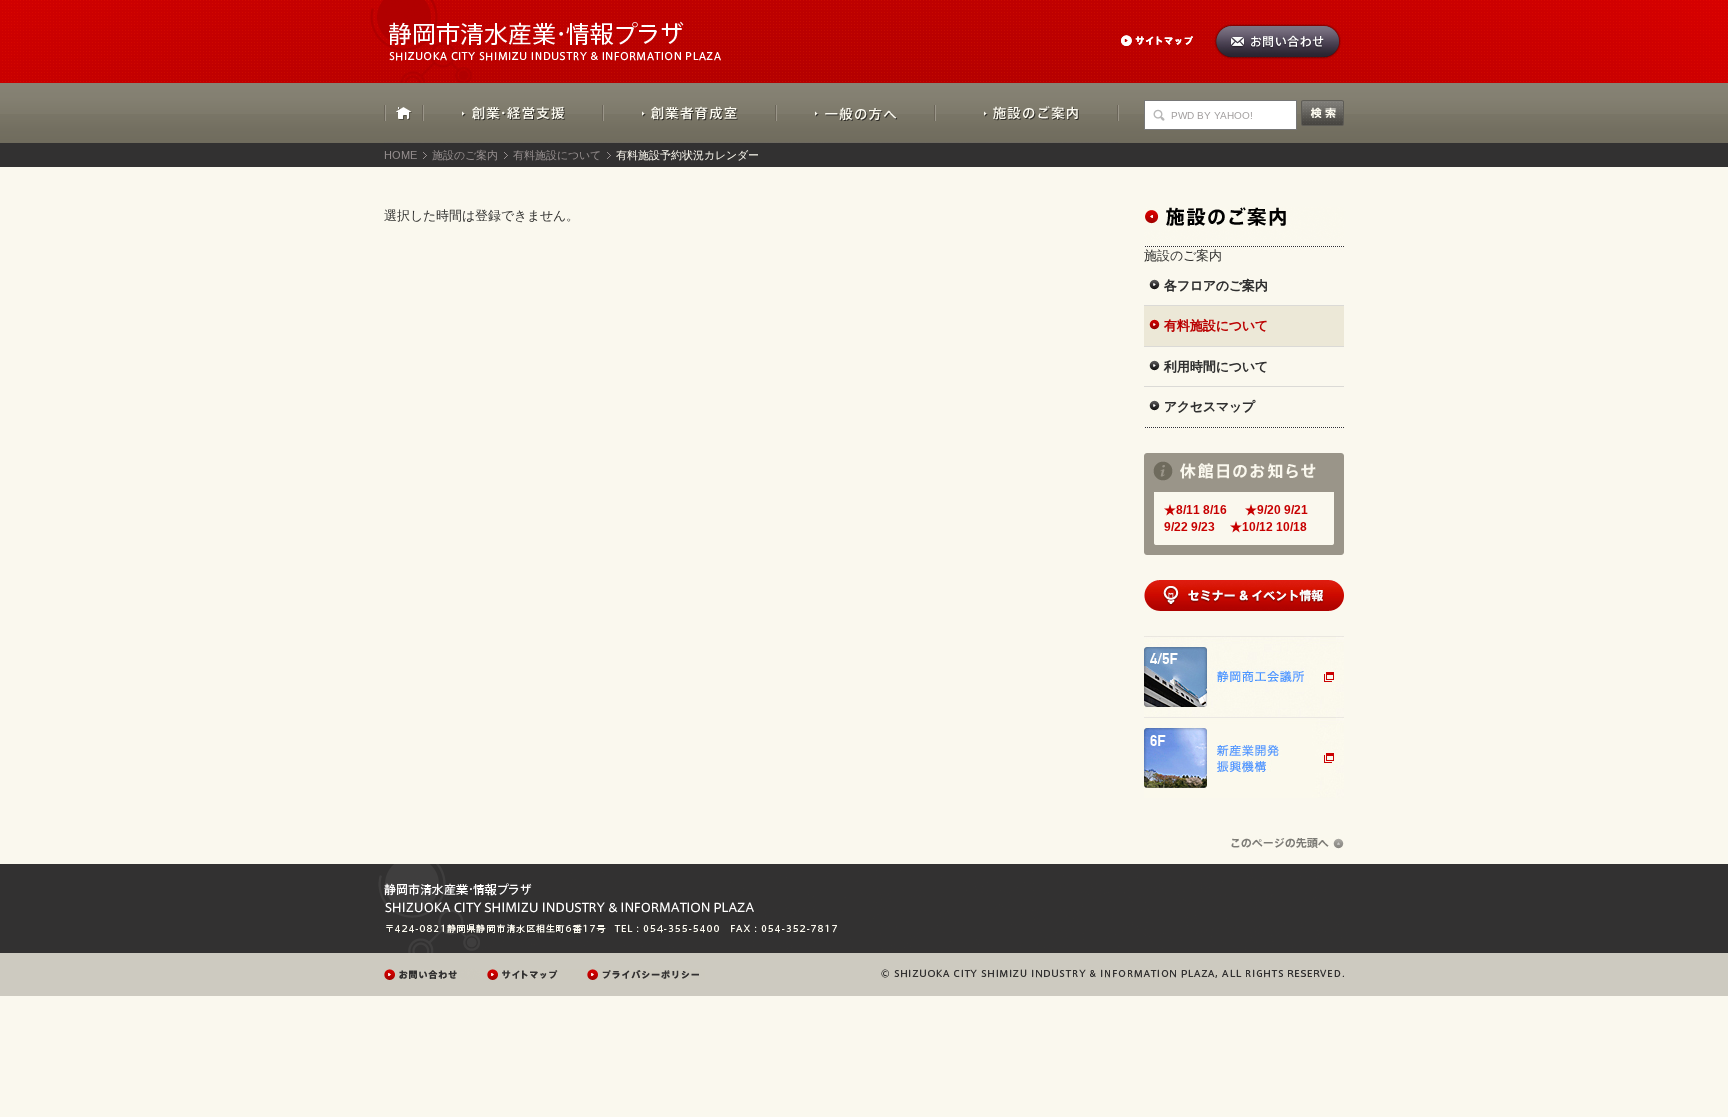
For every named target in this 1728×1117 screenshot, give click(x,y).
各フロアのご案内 (1216, 285)
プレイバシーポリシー (646, 974)
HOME (404, 113)
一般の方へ (855, 113)
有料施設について (557, 155)
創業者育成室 (689, 113)
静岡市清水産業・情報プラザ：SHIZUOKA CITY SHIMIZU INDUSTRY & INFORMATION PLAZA (572, 30)
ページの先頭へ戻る (1287, 843)
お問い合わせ (1277, 41)
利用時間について (1216, 366)
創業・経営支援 (513, 113)
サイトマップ (1167, 40)
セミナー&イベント (1244, 595)
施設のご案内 (1027, 113)
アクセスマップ (1209, 406)
